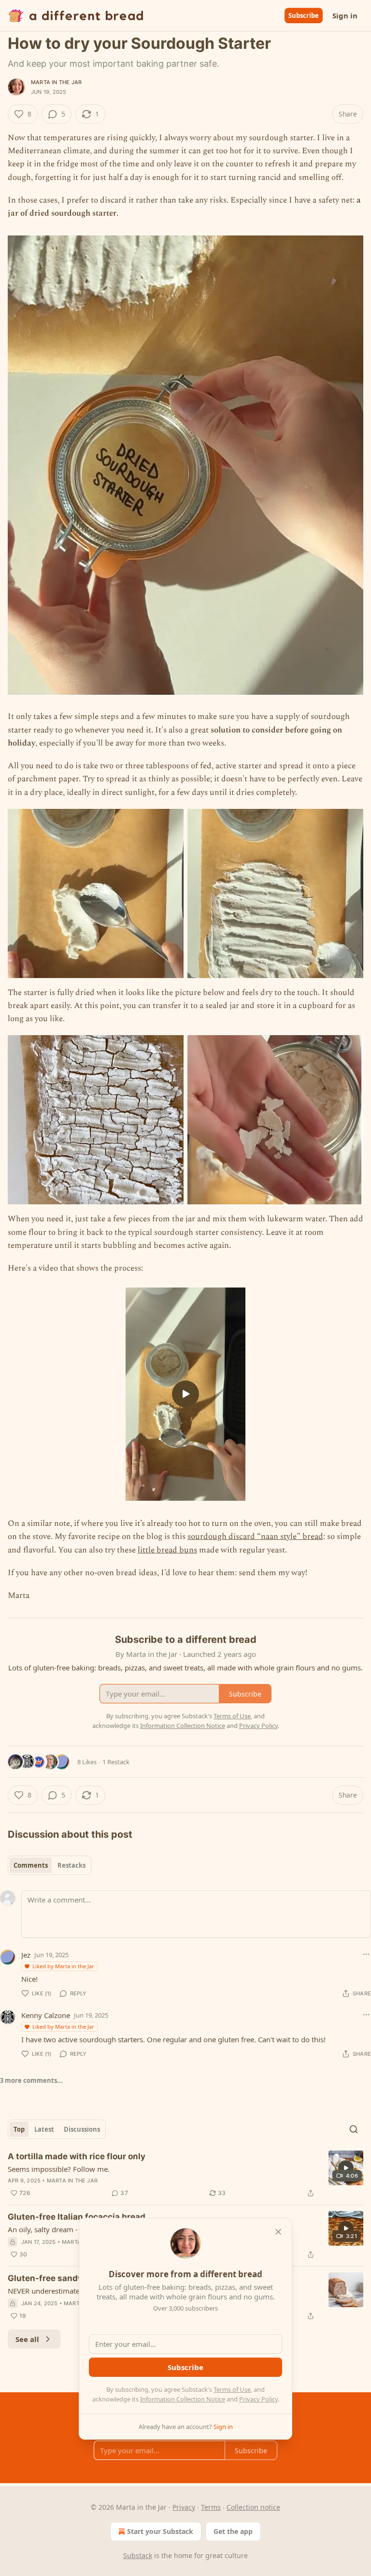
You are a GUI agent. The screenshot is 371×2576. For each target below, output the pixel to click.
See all (27, 2339)
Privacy (184, 2507)
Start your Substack (160, 2531)
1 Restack (116, 1762)
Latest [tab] (44, 2129)
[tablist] (50, 1865)
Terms (211, 2507)
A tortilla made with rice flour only (77, 2156)
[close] (278, 2232)
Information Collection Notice (183, 2399)
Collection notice (253, 2507)
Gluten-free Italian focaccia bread (77, 2217)
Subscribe (304, 15)
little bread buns (167, 1550)
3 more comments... (31, 2080)
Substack (138, 2555)
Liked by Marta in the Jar (63, 1966)
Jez (26, 1955)
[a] (185, 1394)
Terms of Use (232, 2389)
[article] (185, 2175)
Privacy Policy (258, 2399)
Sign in (345, 15)
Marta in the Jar (56, 82)
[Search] (354, 2129)
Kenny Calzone (46, 2015)
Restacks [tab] (71, 1865)
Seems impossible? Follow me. (59, 2169)
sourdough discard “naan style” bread (255, 1537)
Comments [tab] (31, 1865)
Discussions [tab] (82, 2129)
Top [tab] (19, 2129)
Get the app (233, 2531)
